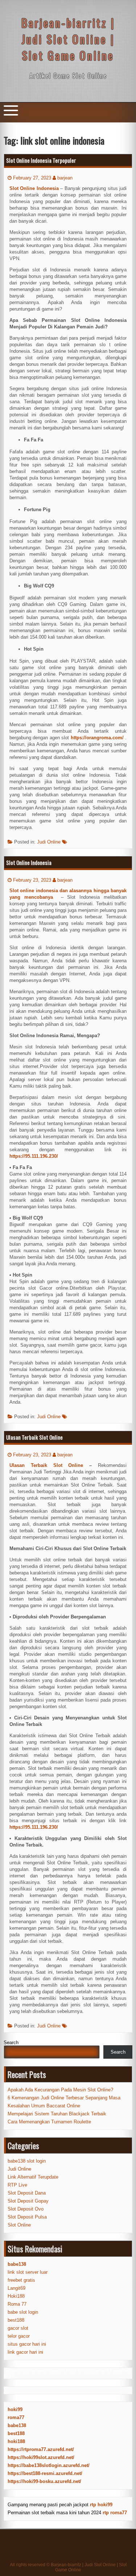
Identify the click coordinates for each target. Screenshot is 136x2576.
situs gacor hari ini (27, 2344)
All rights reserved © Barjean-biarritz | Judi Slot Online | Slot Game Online (68, 2567)
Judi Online (49, 842)
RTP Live (17, 2185)
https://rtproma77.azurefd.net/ (41, 2449)
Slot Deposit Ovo (26, 2209)
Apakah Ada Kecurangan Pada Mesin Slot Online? (60, 2090)
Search (11, 2043)
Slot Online (19, 2225)
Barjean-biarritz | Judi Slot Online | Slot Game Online (68, 39)
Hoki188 (16, 2296)
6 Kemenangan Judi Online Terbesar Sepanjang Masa (64, 2098)
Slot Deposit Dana (27, 2193)
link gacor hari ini (25, 2352)
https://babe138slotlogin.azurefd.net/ (49, 2465)
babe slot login (23, 2312)
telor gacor (19, 2336)
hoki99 (15, 2409)
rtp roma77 (115, 2513)
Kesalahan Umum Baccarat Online (44, 2106)
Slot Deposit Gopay (28, 2201)
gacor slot (18, 2328)
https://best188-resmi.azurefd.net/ (45, 2473)
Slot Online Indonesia (29, 862)
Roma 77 (17, 2304)
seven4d (13, 2371)
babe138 (17, 2425)
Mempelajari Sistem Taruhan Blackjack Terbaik (57, 2114)
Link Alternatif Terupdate (33, 2177)
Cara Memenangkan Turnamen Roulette (49, 2122)
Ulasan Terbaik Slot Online (34, 1437)
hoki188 (16, 2441)
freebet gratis (21, 2280)
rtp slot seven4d (94, 2371)
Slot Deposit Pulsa (27, 2217)
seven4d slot (63, 2371)
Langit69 (17, 2288)
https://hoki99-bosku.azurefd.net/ (44, 2481)
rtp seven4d (36, 2371)
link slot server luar (28, 2272)
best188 (16, 2320)
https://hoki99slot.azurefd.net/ (41, 2457)
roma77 (16, 2417)
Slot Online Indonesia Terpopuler (41, 160)
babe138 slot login (27, 2161)
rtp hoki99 (101, 2505)
